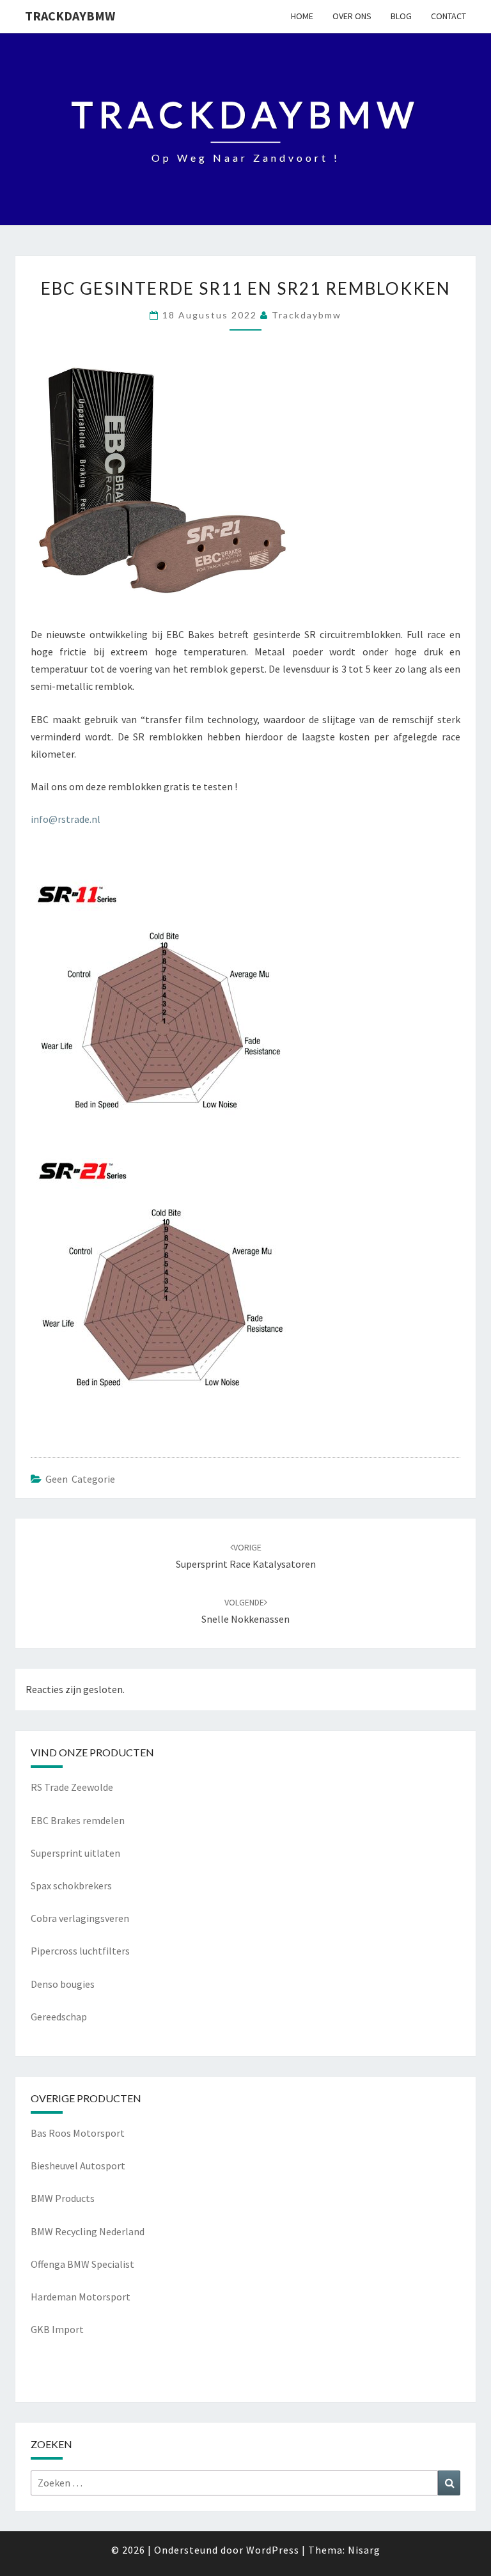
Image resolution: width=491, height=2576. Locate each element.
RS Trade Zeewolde (72, 1787)
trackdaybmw (70, 16)
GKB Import (57, 2329)
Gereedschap (59, 2017)
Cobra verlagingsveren (80, 1918)
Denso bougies (63, 1984)
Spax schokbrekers (71, 1885)
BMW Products (63, 2198)
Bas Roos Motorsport (78, 2133)
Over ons (352, 16)
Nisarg (364, 2550)
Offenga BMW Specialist (82, 2264)
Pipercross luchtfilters (80, 1951)
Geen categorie (80, 1479)
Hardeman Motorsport (81, 2297)
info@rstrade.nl (66, 819)
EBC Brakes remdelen (78, 1820)
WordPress (273, 2550)
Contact (448, 16)
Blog (401, 16)
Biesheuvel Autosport (78, 2166)
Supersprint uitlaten (75, 1853)
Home (302, 16)
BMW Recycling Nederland (88, 2231)
